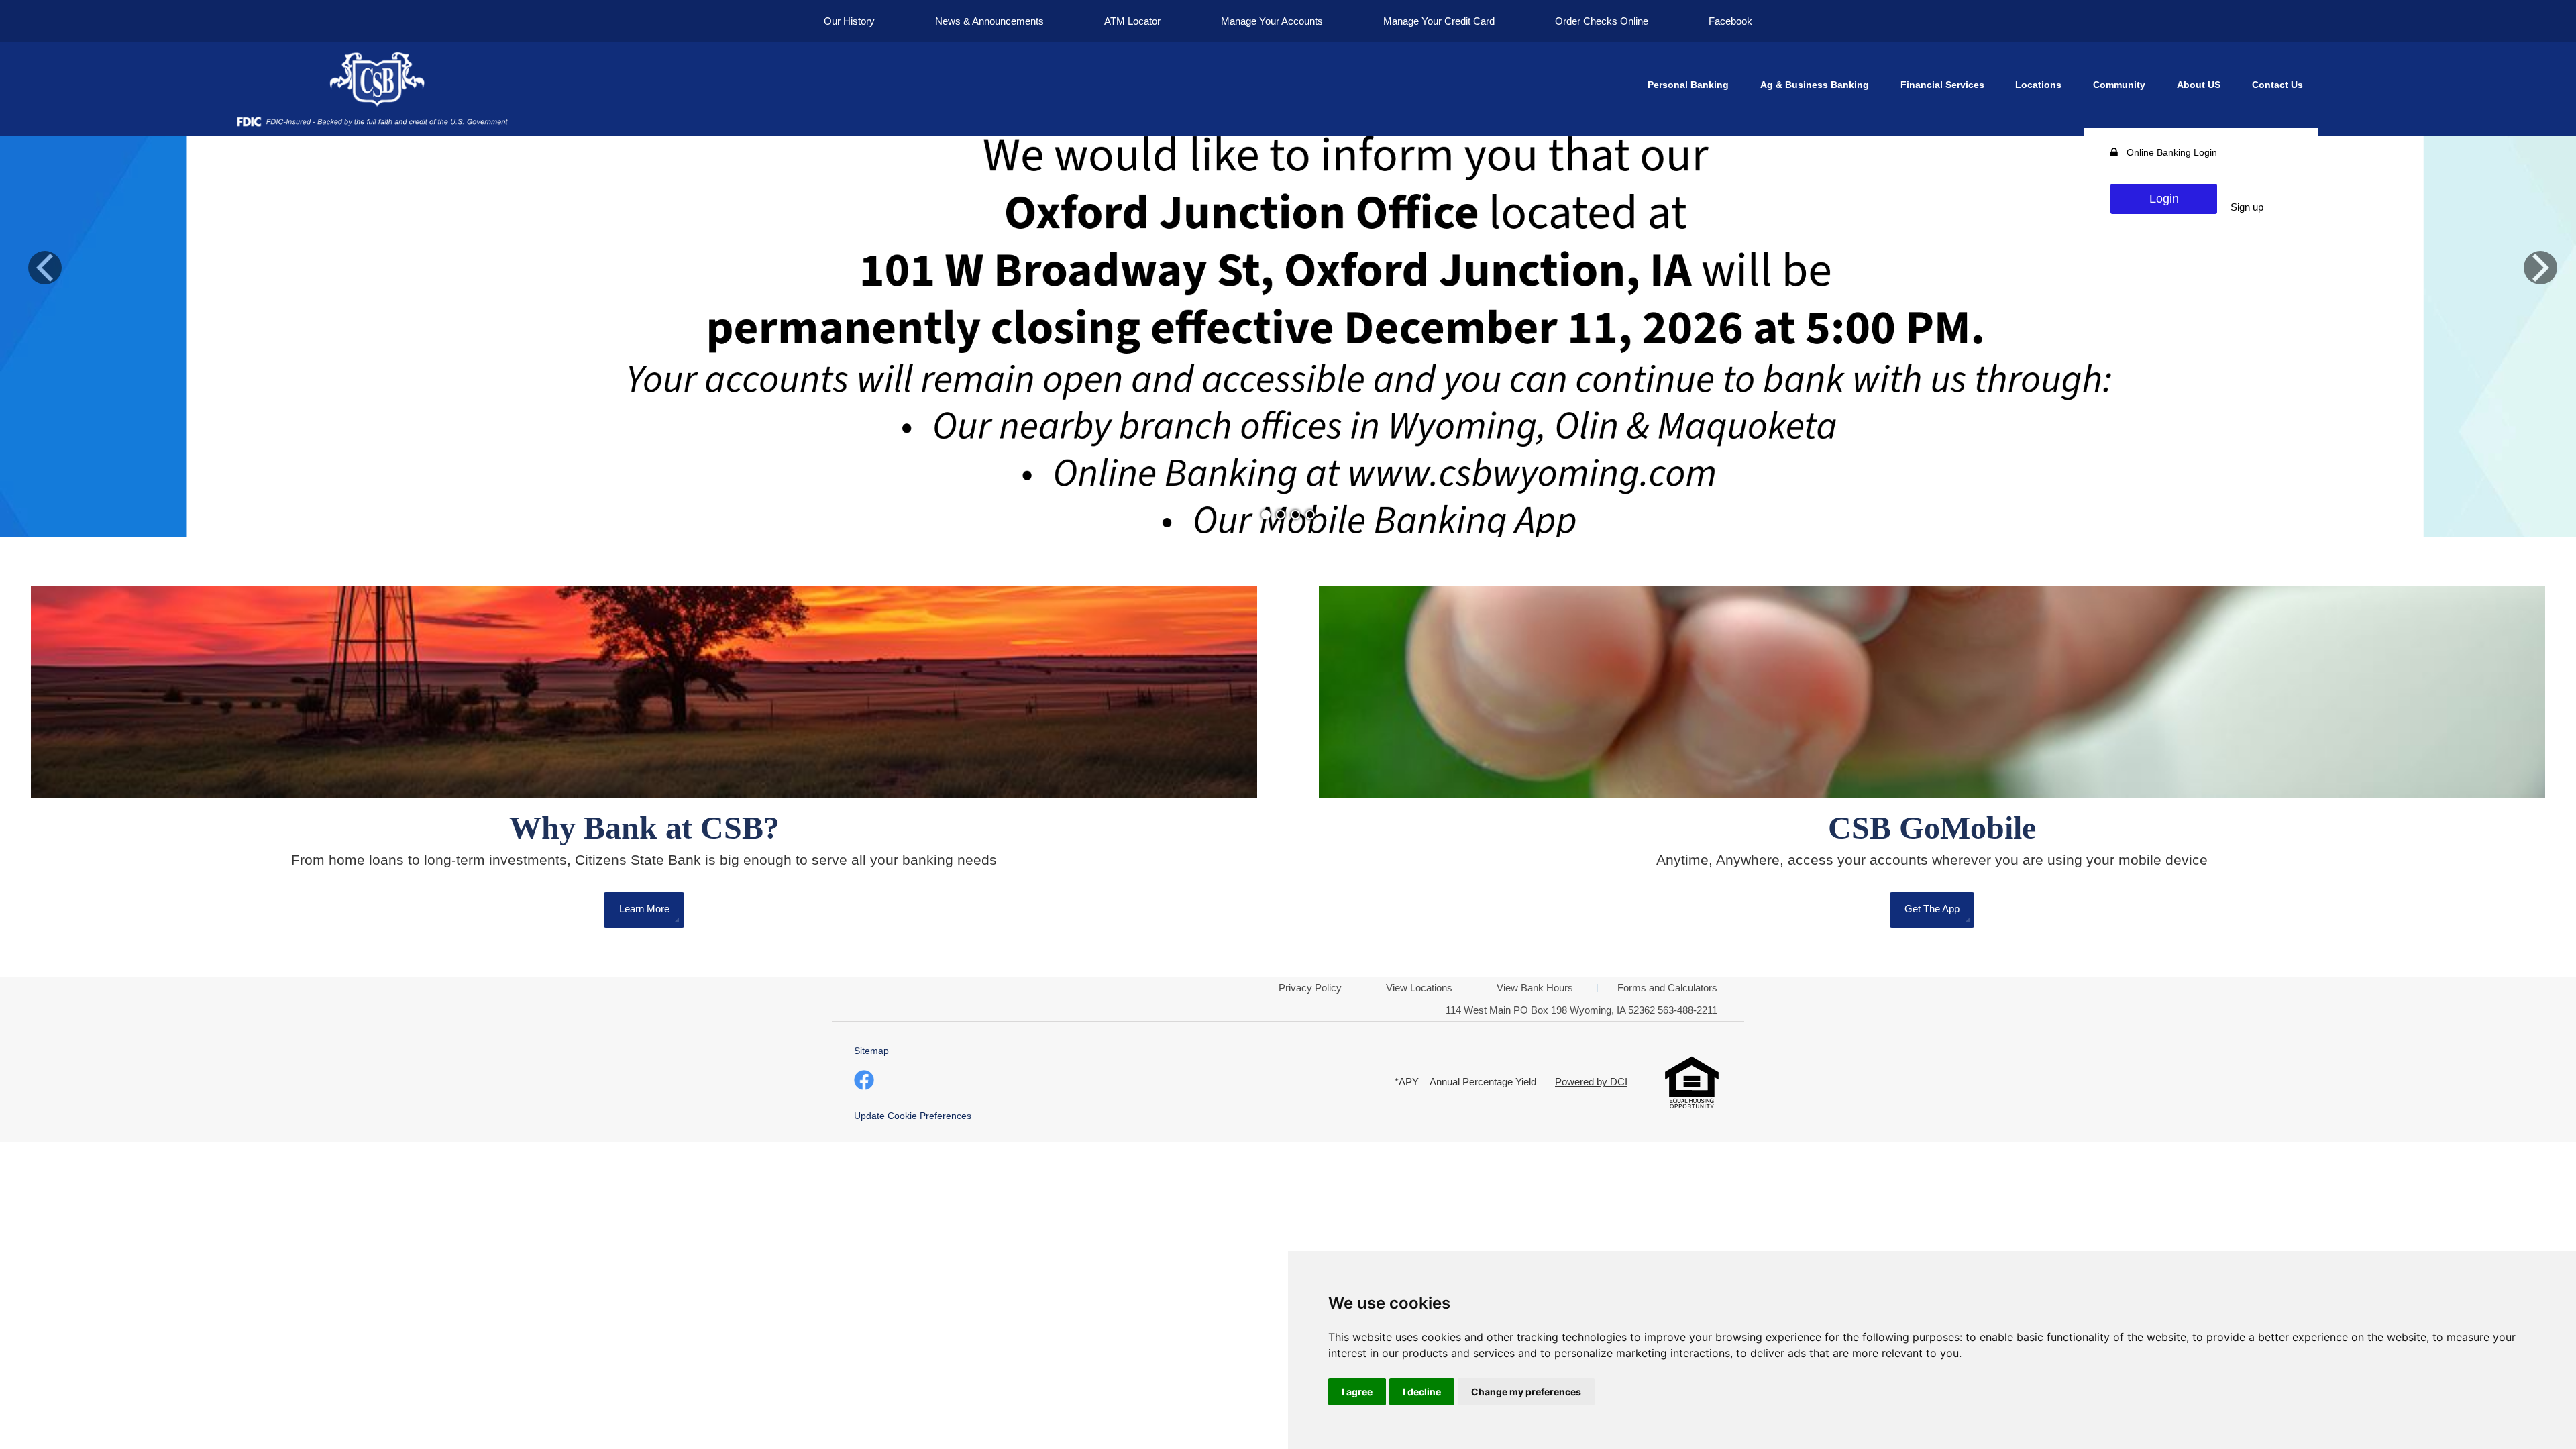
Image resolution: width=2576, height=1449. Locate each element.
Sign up (2247, 207)
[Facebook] (864, 1082)
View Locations (1419, 988)
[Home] (372, 80)
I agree (1357, 1392)
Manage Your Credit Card (1439, 21)
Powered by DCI (1591, 1082)
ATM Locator (1132, 21)
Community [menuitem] (2119, 85)
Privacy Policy (1310, 988)
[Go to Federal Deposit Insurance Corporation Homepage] (372, 121)
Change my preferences (1526, 1392)
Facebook (1730, 21)
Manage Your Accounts (1272, 21)
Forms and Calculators (1667, 988)
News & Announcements (989, 21)
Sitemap (871, 1051)
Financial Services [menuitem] (1942, 85)
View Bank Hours (1535, 988)
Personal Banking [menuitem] (1688, 85)
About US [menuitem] (2199, 85)
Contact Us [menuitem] (2277, 85)
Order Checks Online (1602, 21)
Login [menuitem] (2164, 199)
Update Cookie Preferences (913, 1116)
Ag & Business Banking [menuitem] (1815, 85)
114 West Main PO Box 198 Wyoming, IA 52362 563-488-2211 (1581, 1010)
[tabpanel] (1288, 268)
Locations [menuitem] (2038, 85)
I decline (1422, 1392)
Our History (849, 21)
